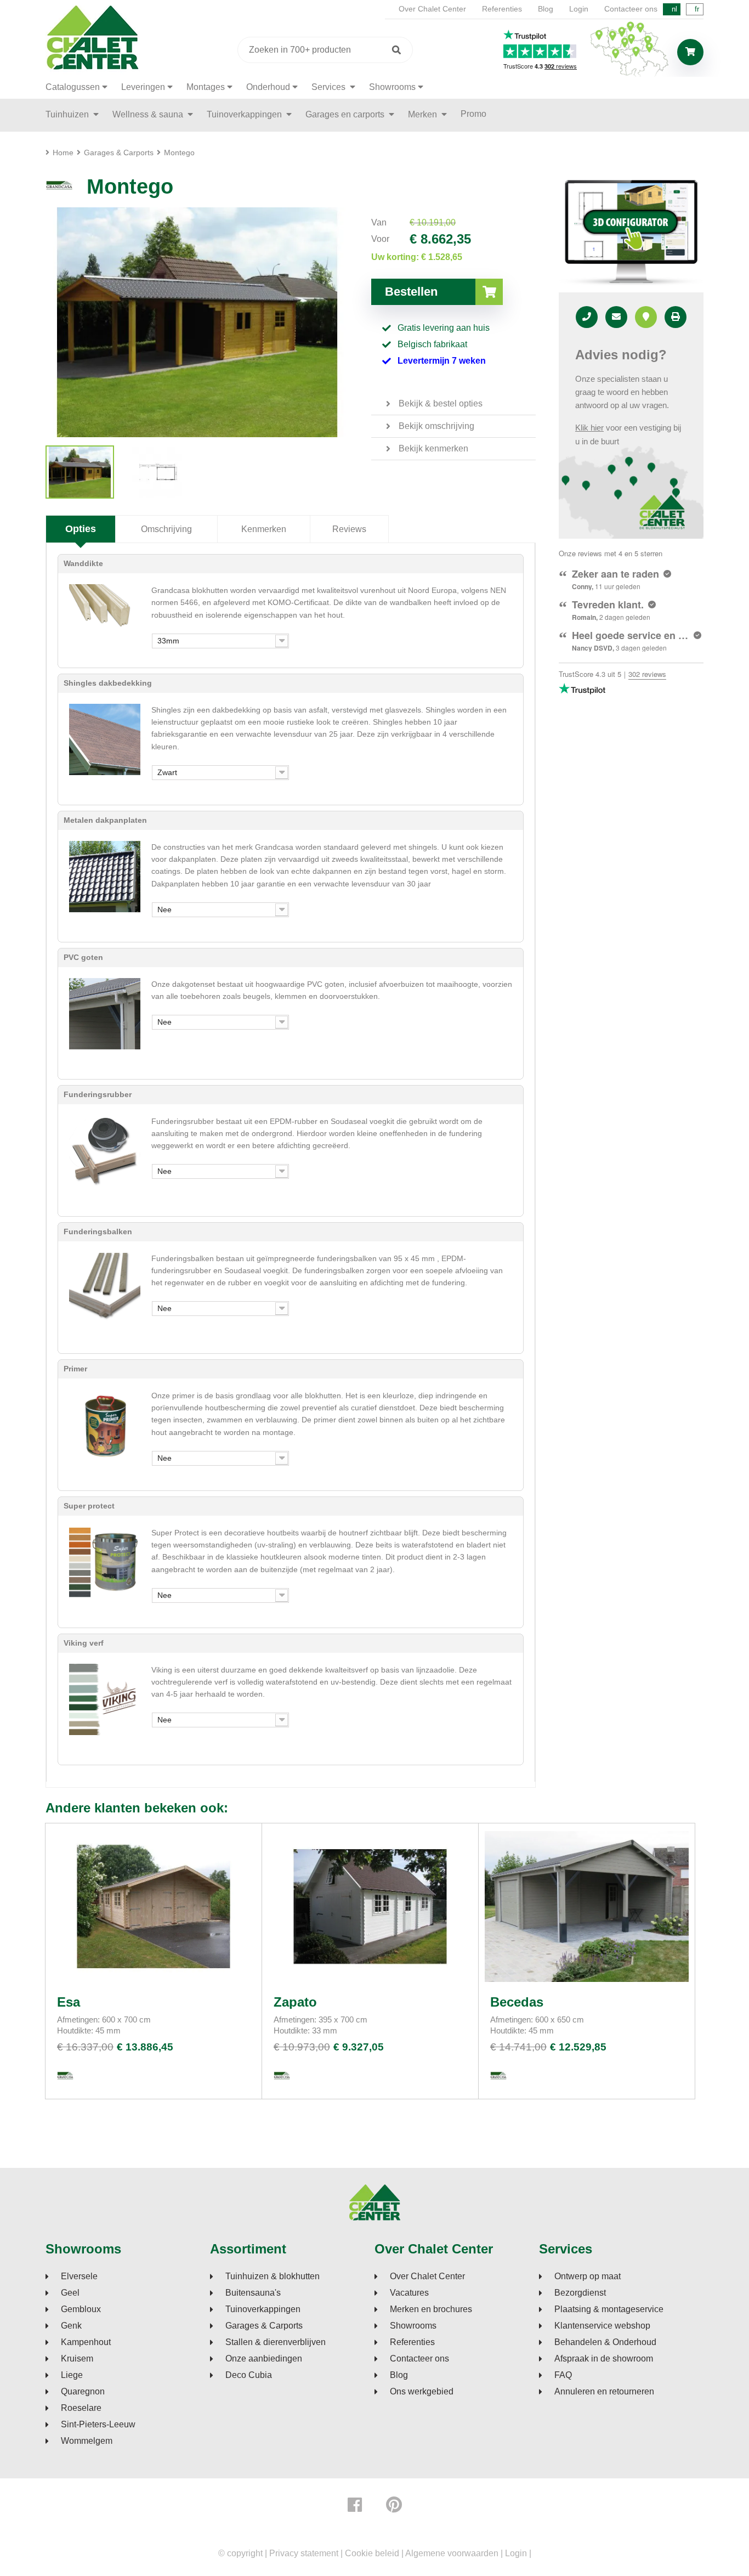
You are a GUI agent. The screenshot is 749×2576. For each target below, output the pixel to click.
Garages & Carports (264, 2326)
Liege (72, 2375)
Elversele (79, 2276)
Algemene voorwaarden (452, 2553)
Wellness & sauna (149, 114)
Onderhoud (268, 87)
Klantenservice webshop (602, 2326)
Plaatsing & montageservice (609, 2309)
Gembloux (81, 2309)
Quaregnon (83, 2392)
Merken (424, 114)
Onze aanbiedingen (264, 2359)
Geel (70, 2293)
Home (63, 152)
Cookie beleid (372, 2553)
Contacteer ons (631, 9)
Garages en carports (346, 114)
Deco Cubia (249, 2375)
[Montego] (80, 472)
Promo (473, 114)
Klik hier (589, 428)
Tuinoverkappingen (245, 114)
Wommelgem (87, 2441)
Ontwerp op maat (588, 2276)
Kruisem (77, 2359)
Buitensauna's (253, 2293)
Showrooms (392, 87)
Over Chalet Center (432, 9)
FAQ (563, 2375)
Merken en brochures (431, 2309)
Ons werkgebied (422, 2392)
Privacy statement (304, 2553)
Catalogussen (73, 87)
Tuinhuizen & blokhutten (273, 2276)
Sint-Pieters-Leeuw (98, 2425)
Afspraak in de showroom (604, 2359)
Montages (206, 87)
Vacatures (409, 2293)
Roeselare (81, 2408)
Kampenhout (86, 2342)
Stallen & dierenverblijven (276, 2342)
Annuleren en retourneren (604, 2392)
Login (579, 9)
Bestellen (411, 292)
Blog (546, 9)
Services (330, 87)
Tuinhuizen (68, 114)
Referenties (502, 9)
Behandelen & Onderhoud (605, 2342)
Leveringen (143, 87)
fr (697, 9)
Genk (71, 2326)
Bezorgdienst (580, 2293)
